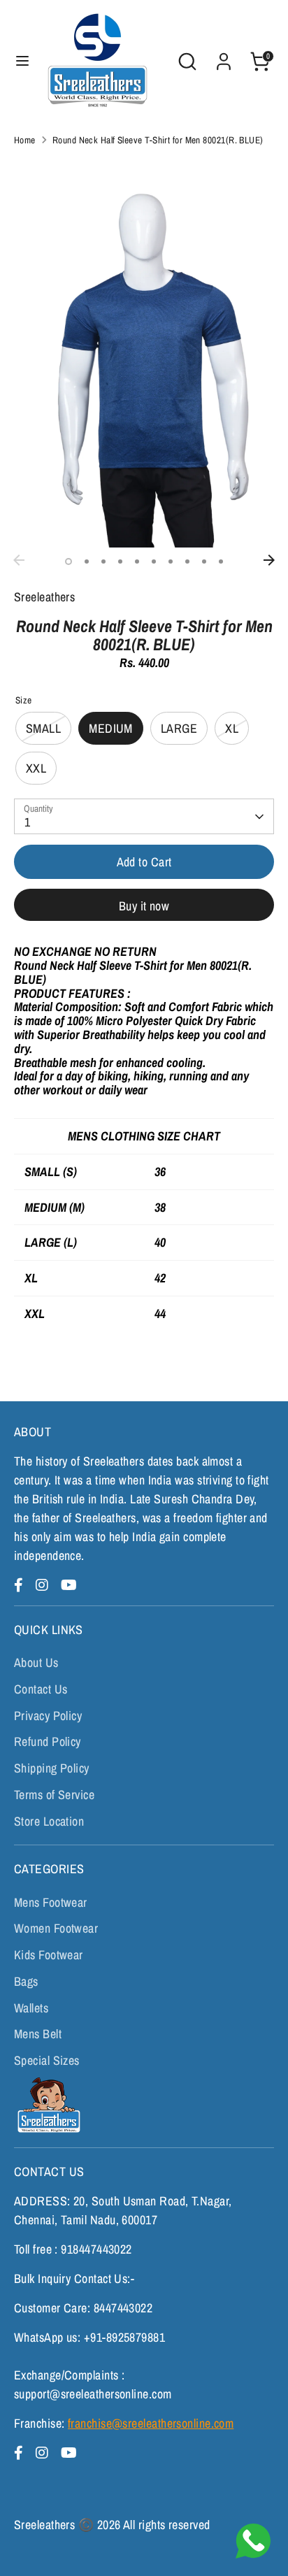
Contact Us (41, 1689)
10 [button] (221, 561)
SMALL (43, 728)
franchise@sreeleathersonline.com (151, 2423)
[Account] (224, 57)
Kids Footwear (49, 1955)
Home (25, 140)
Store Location (49, 1821)
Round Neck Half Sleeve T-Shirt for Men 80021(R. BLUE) (158, 140)
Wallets (31, 2008)
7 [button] (171, 561)
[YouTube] (69, 1585)
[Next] (269, 560)
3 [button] (103, 561)
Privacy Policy (48, 1716)
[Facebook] (21, 1585)
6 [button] (154, 561)
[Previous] (19, 560)
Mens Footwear (51, 1902)
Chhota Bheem (47, 2105)
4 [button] (120, 561)
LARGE (179, 728)
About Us (36, 1662)
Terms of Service (54, 1795)
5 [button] (137, 561)
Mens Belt (38, 2034)
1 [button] (69, 561)
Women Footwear (56, 1928)
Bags (26, 1981)
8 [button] (187, 561)
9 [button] (204, 561)
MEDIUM (111, 728)
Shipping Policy (52, 1768)
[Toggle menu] (22, 61)
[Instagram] (44, 1585)
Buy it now (144, 906)
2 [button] (87, 561)
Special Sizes (47, 2060)
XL (232, 728)
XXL (36, 768)
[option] (144, 352)
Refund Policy (48, 1741)
